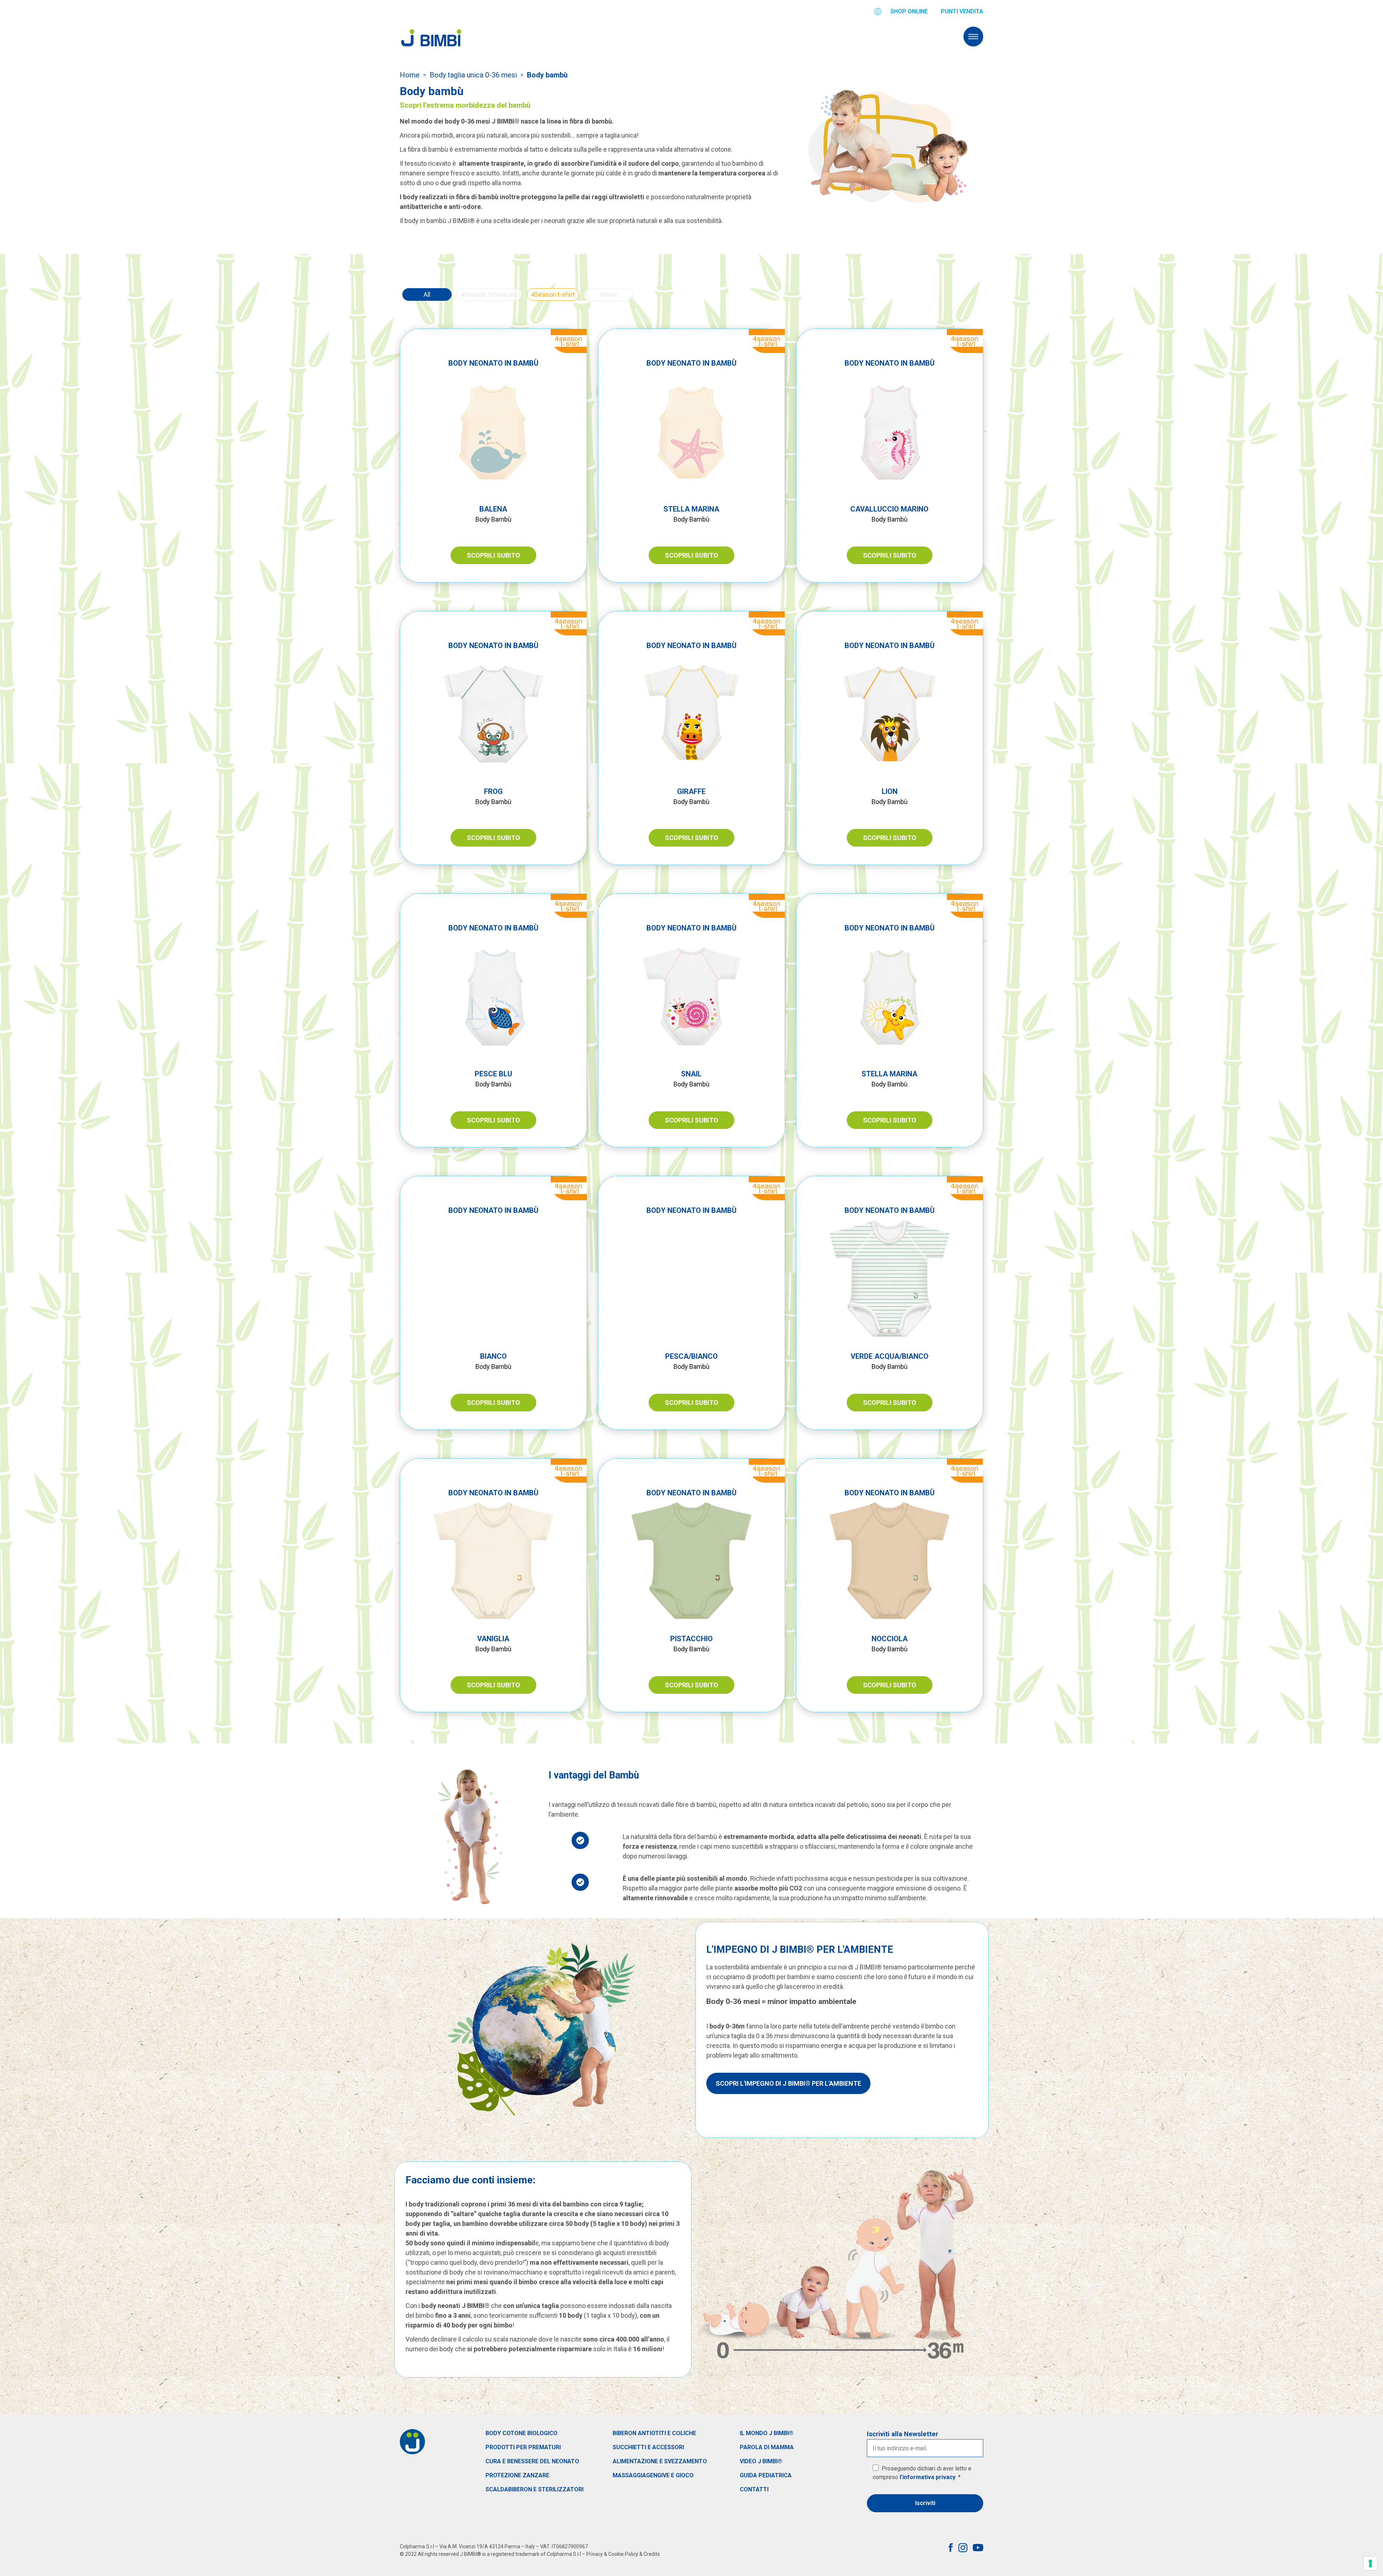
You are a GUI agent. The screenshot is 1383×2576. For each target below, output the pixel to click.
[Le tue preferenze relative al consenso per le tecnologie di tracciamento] (1370, 2563)
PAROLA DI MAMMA (767, 2447)
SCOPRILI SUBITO (493, 555)
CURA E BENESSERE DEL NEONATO (532, 2461)
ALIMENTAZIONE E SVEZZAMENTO (660, 2461)
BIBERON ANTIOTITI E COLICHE (654, 2433)
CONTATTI (754, 2489)
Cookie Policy (623, 2554)
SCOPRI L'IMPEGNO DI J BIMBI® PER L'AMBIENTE (788, 2083)
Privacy (595, 2554)
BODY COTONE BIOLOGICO (522, 2433)
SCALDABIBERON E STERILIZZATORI (534, 2489)
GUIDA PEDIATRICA (766, 2475)
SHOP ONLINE (909, 11)
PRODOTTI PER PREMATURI (523, 2447)
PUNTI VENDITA (962, 11)
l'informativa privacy (928, 2477)
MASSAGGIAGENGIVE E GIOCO (653, 2475)
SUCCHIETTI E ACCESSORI (648, 2447)
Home (410, 75)
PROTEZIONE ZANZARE (517, 2475)
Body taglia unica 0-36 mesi (473, 75)
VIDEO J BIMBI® (761, 2461)
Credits (652, 2554)
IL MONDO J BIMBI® (767, 2433)
